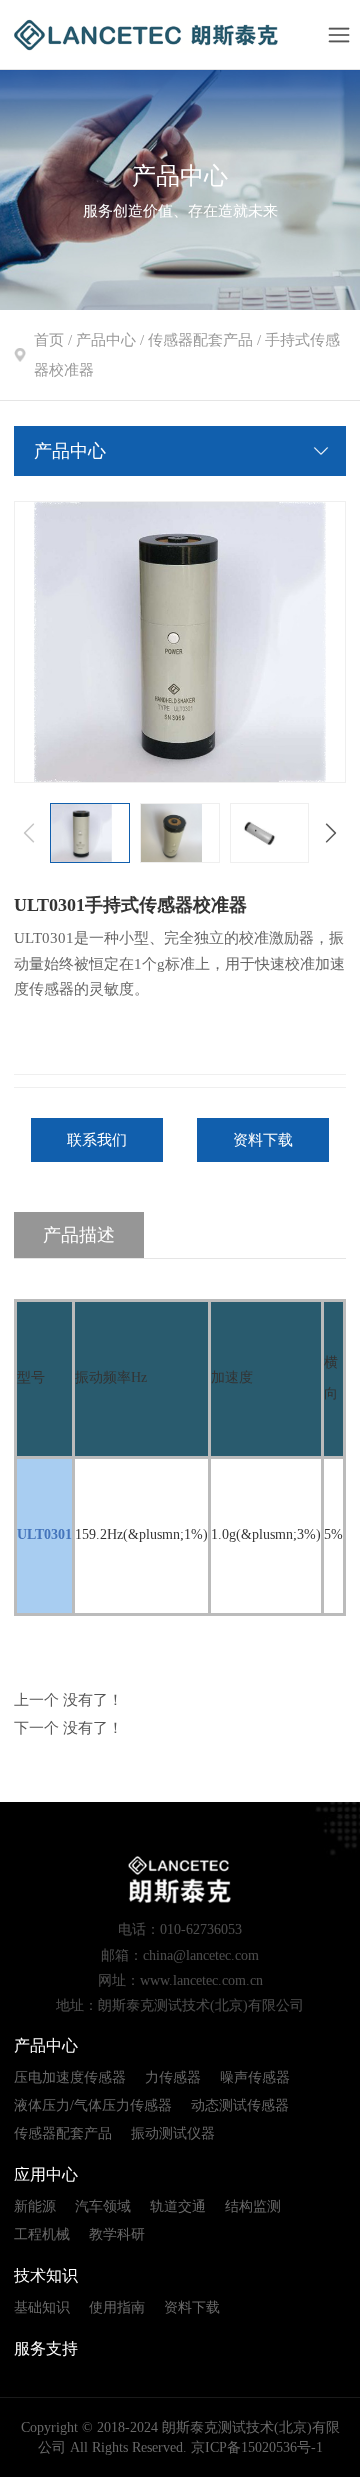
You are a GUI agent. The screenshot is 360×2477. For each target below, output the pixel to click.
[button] (331, 833)
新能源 (35, 2206)
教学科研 (117, 2234)
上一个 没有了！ (68, 1700)
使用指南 (117, 2307)
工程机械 (42, 2234)
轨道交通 (178, 2206)
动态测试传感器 (240, 2105)
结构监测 (253, 2206)
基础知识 (42, 2307)
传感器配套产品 (200, 340)
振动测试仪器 (173, 2133)
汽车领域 (103, 2206)
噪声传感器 (255, 2077)
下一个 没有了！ (68, 1728)
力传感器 (173, 2077)
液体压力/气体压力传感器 (93, 2105)
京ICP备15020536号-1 (257, 2447)
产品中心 (106, 340)
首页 (49, 340)
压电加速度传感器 (70, 2077)
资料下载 (263, 1140)
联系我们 (97, 1140)
